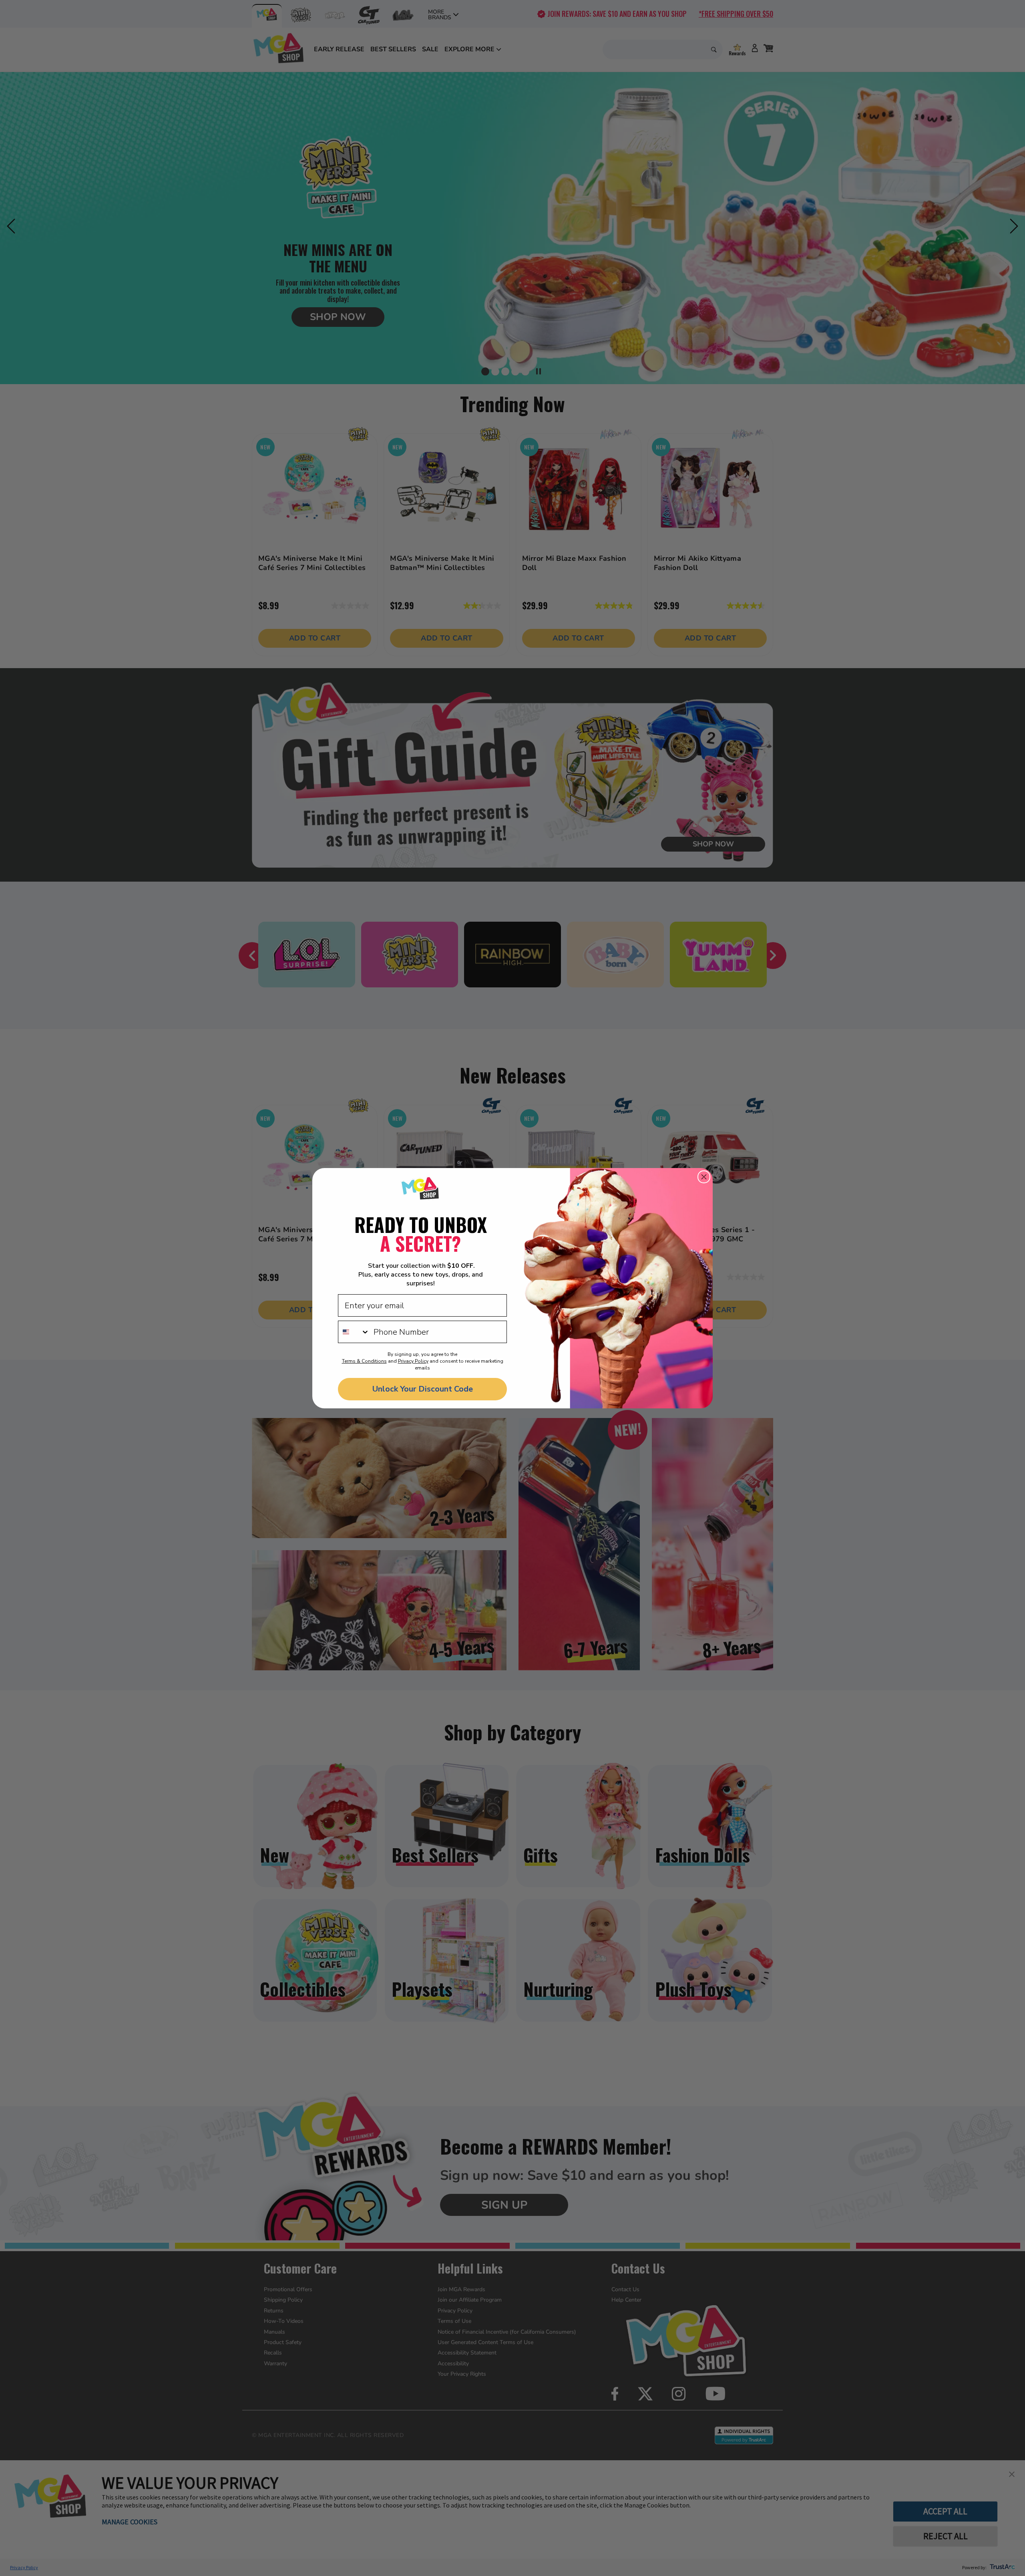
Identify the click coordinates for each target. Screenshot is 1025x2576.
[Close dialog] (704, 1177)
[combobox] (354, 1332)
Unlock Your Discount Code (423, 1389)
